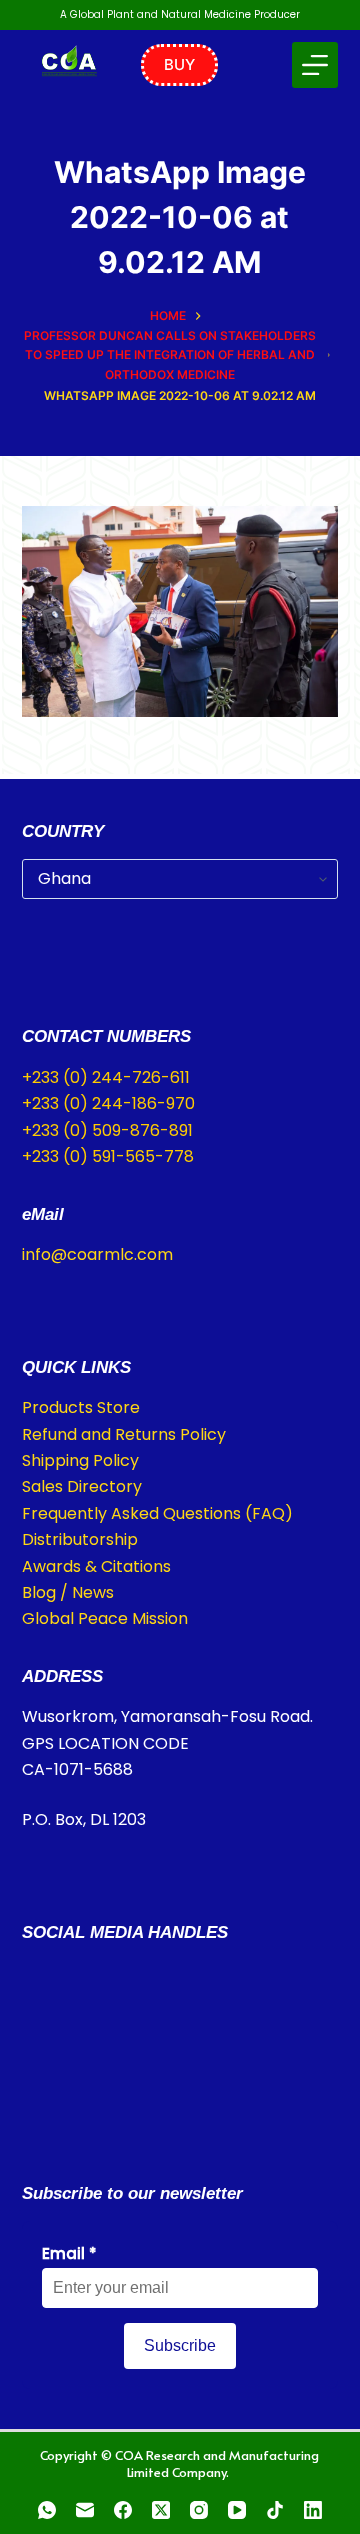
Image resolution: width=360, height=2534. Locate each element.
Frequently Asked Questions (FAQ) (157, 1513)
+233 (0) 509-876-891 (107, 1130)
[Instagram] (199, 2510)
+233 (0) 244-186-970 (108, 1103)
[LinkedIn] (313, 2510)
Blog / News (68, 1592)
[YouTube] (237, 2510)
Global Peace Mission (105, 1618)
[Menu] (315, 65)
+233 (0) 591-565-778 (108, 1156)
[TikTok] (275, 2510)
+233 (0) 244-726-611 (106, 1077)
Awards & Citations (96, 1566)
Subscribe (180, 2345)
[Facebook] (123, 2510)
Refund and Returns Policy (124, 1434)
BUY (179, 64)
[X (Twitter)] (161, 2510)
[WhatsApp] (47, 2510)
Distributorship (80, 1539)
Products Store (81, 1407)
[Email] (85, 2510)
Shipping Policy (80, 1460)
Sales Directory (82, 1486)
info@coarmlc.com (97, 1254)
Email (69, 2253)
